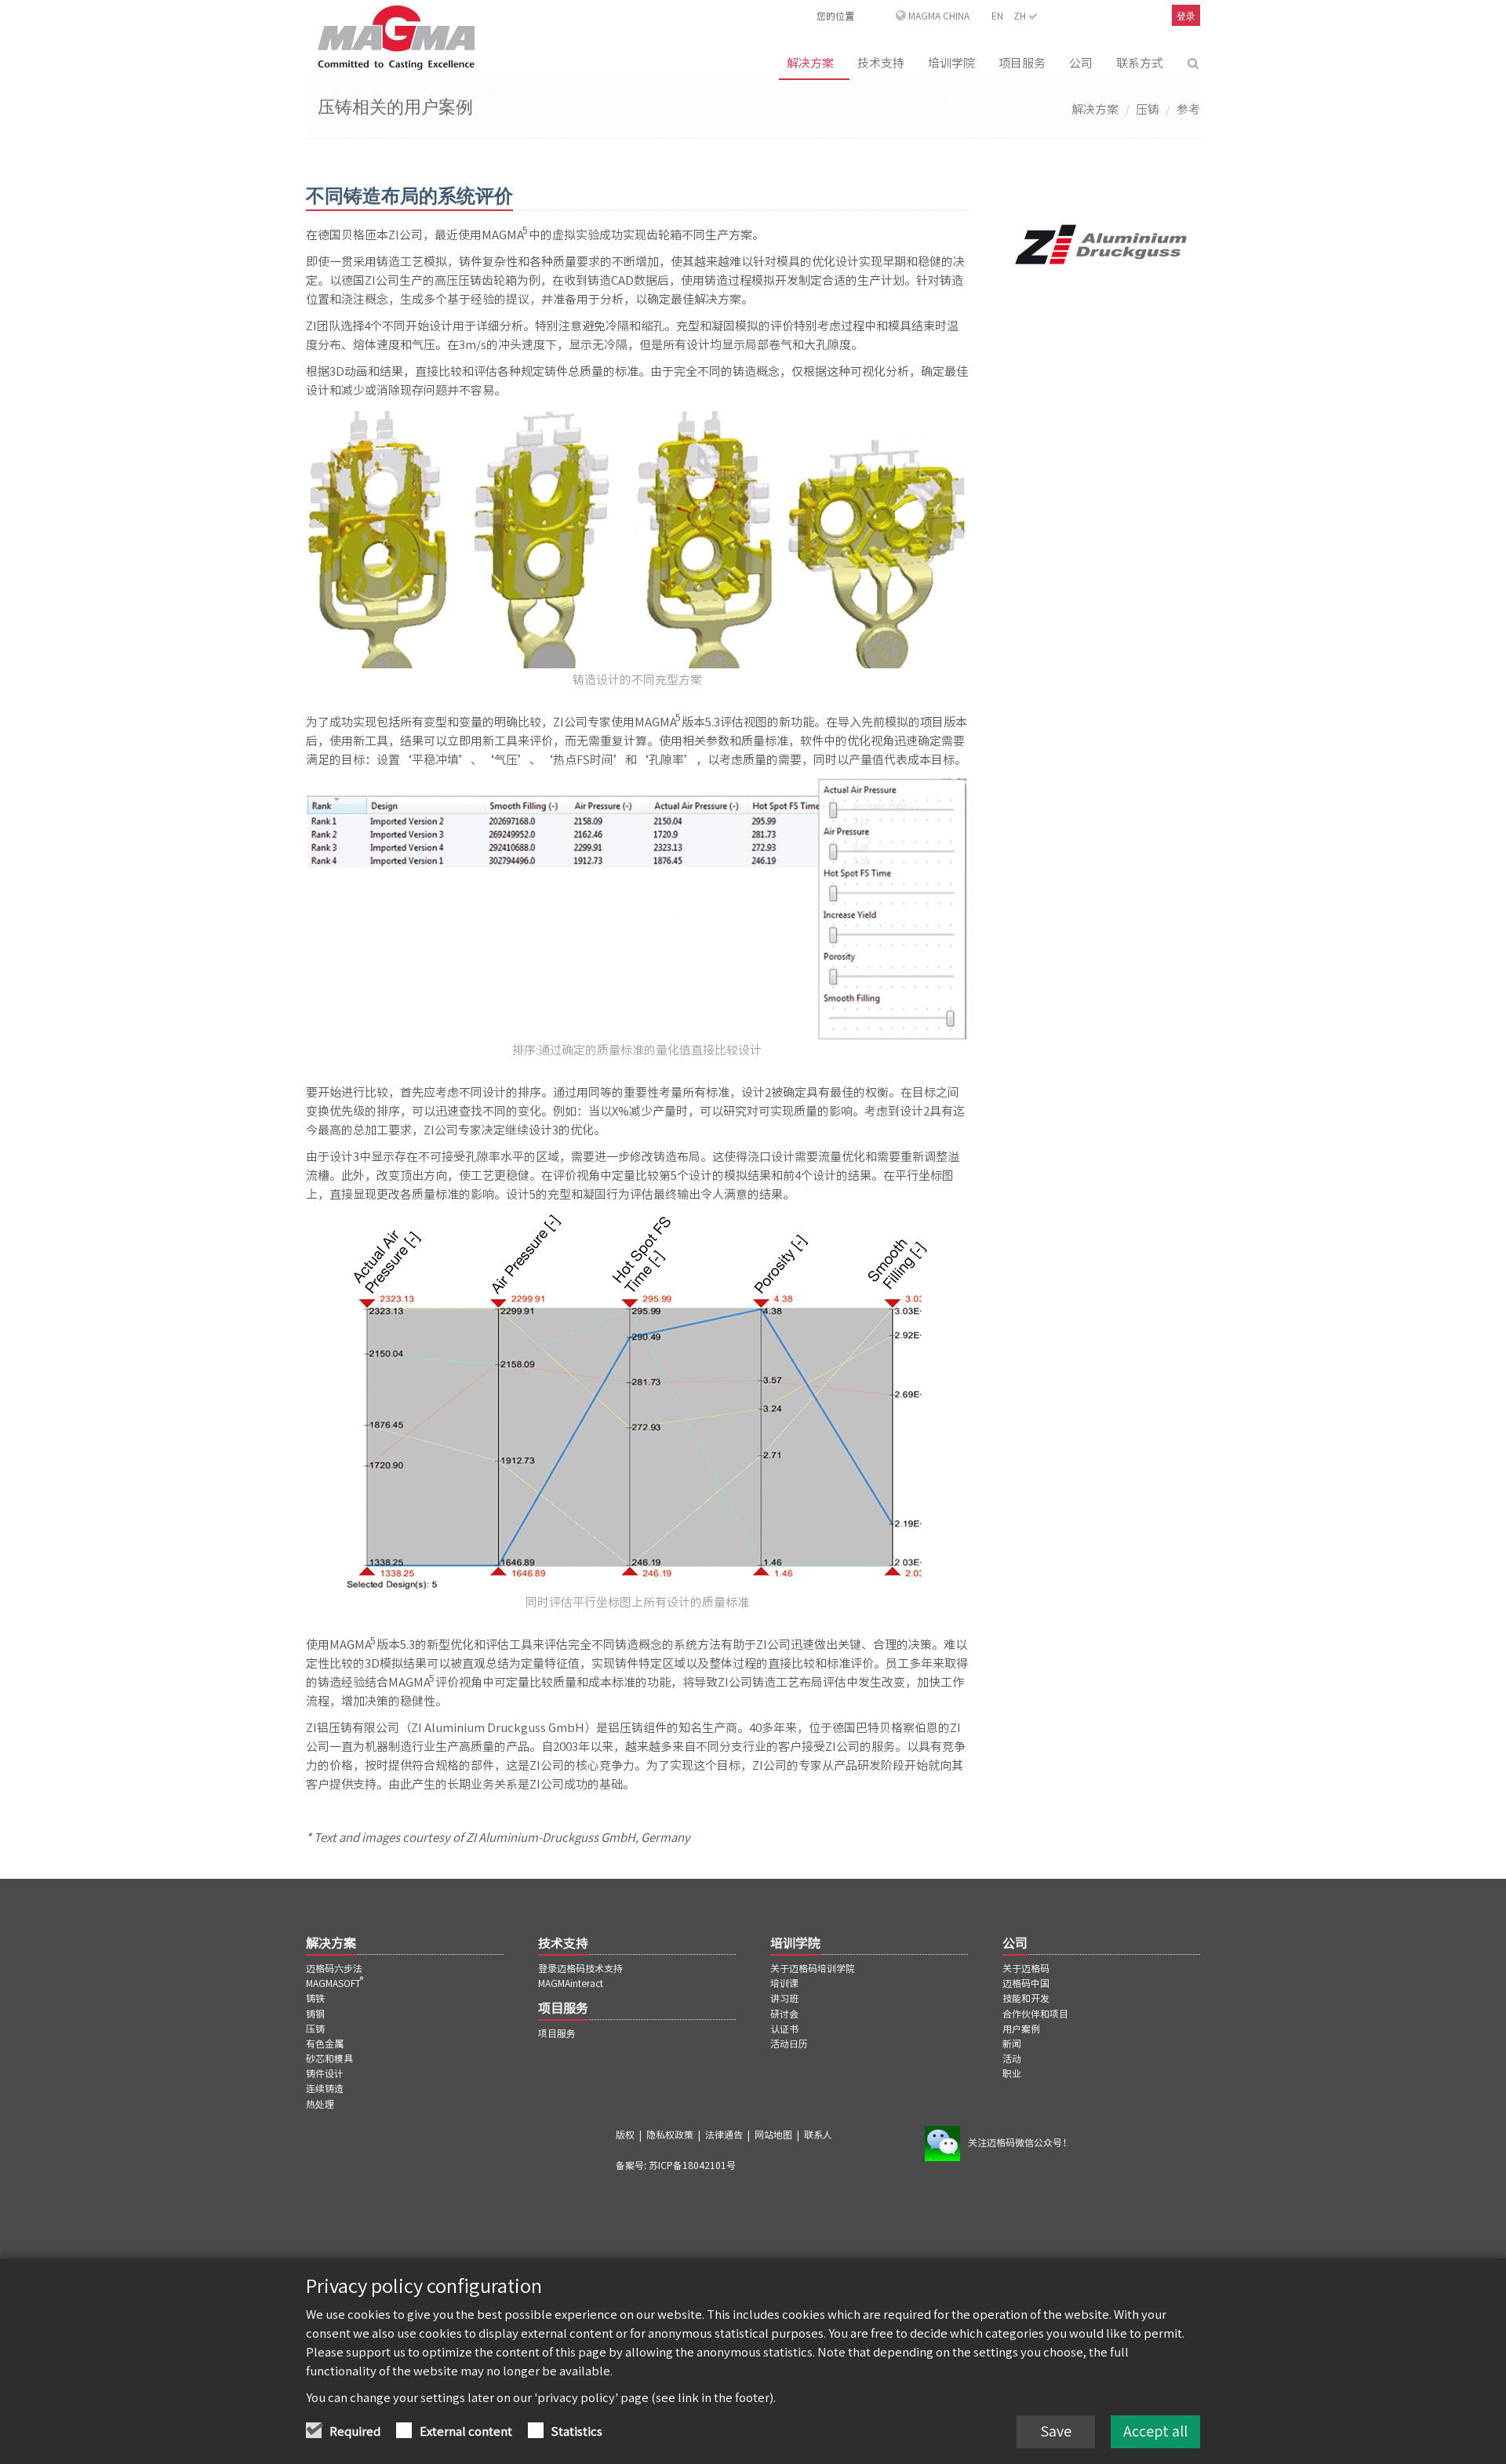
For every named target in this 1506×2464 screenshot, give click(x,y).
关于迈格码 (1026, 1968)
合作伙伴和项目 (1035, 2014)
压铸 (1148, 109)
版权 (625, 2135)
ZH (1021, 16)
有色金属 (325, 2044)
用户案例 (1021, 2029)
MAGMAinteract (571, 1983)
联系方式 (1140, 63)
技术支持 (881, 63)
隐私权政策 (670, 2135)
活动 (1012, 2058)
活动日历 (789, 2044)
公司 (1081, 63)
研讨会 (784, 2014)
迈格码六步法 (334, 1968)
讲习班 (784, 1998)
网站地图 (773, 2135)
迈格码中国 (1026, 1983)
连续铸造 (325, 2088)
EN (997, 16)
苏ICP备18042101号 (692, 2165)
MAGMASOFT (336, 1983)
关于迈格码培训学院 (813, 1968)
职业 (1012, 2073)
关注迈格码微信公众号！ (1020, 2142)
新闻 (1012, 2044)
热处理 (320, 2104)
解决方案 (810, 63)
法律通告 (724, 2135)
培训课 (784, 1983)
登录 (1186, 16)
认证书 (784, 2029)
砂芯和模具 (329, 2058)
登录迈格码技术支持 (580, 1968)
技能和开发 (1026, 1998)
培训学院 (951, 63)
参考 (1188, 109)
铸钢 (315, 2014)
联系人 (818, 2135)
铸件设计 (325, 2073)
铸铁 (315, 1998)
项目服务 (1022, 63)
